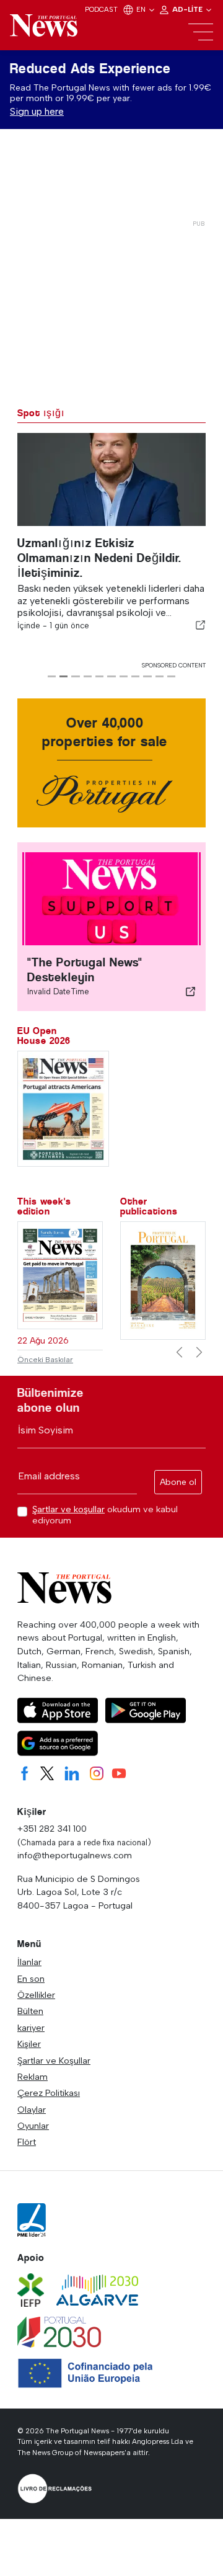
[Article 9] (147, 676)
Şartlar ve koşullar (68, 1509)
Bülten (30, 2011)
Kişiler (29, 2044)
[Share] (201, 625)
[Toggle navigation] (201, 32)
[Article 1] (52, 676)
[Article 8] (135, 676)
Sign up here (37, 111)
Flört (27, 2142)
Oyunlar (33, 2126)
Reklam (33, 2077)
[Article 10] (160, 676)
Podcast (101, 9)
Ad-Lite (188, 9)
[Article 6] (111, 676)
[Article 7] (124, 676)
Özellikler (36, 1995)
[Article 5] (99, 676)
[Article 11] (171, 676)
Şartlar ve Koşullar (54, 2061)
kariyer (31, 2028)
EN (142, 9)
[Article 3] (75, 676)
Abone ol (178, 1482)
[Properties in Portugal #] (163, 1280)
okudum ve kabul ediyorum (105, 1515)
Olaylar (32, 2110)
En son (31, 1979)
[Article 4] (88, 676)
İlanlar (29, 1962)
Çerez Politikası (49, 2093)
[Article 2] (63, 676)
